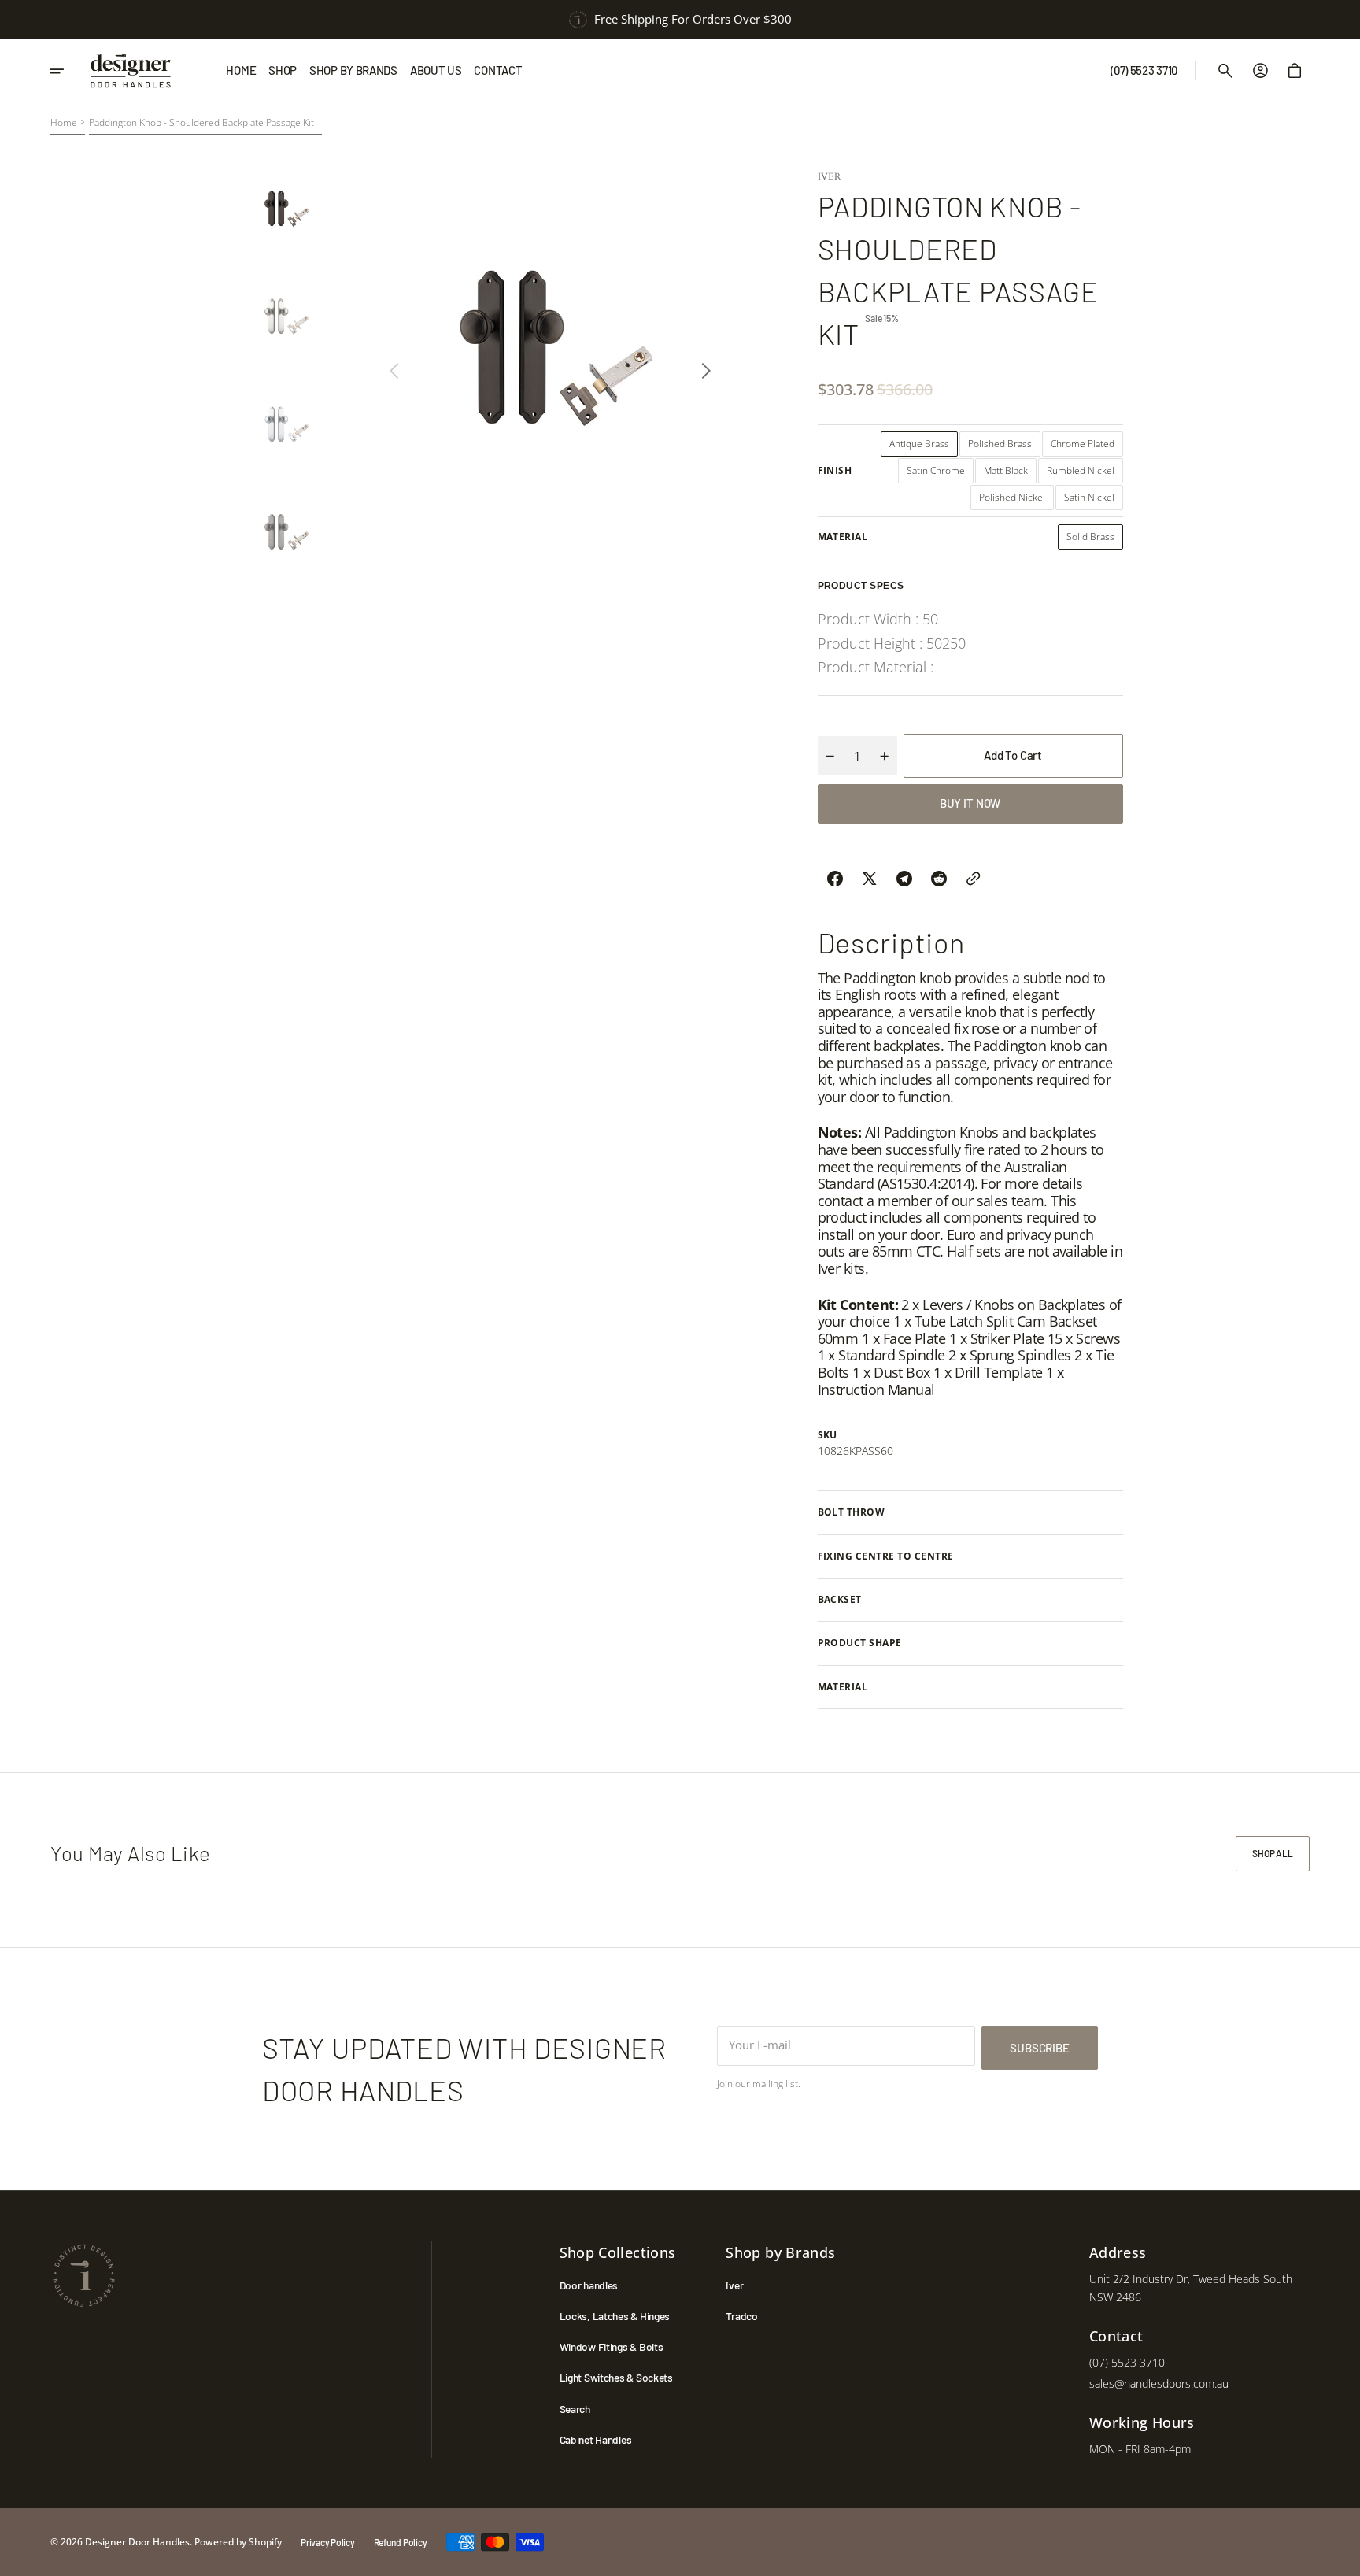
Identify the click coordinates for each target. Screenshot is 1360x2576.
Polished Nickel (1016, 500)
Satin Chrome (940, 474)
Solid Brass (1095, 540)
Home (64, 122)
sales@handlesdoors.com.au (1159, 2384)
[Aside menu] (65, 71)
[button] (1225, 71)
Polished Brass (1004, 447)
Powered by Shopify (238, 2542)
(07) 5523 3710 (1127, 2362)
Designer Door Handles (137, 2542)
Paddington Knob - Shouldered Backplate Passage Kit (201, 122)
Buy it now (970, 803)
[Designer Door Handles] (131, 71)
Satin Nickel (1094, 500)
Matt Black (1010, 474)
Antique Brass (924, 447)
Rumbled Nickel (1085, 474)
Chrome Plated (1087, 447)
